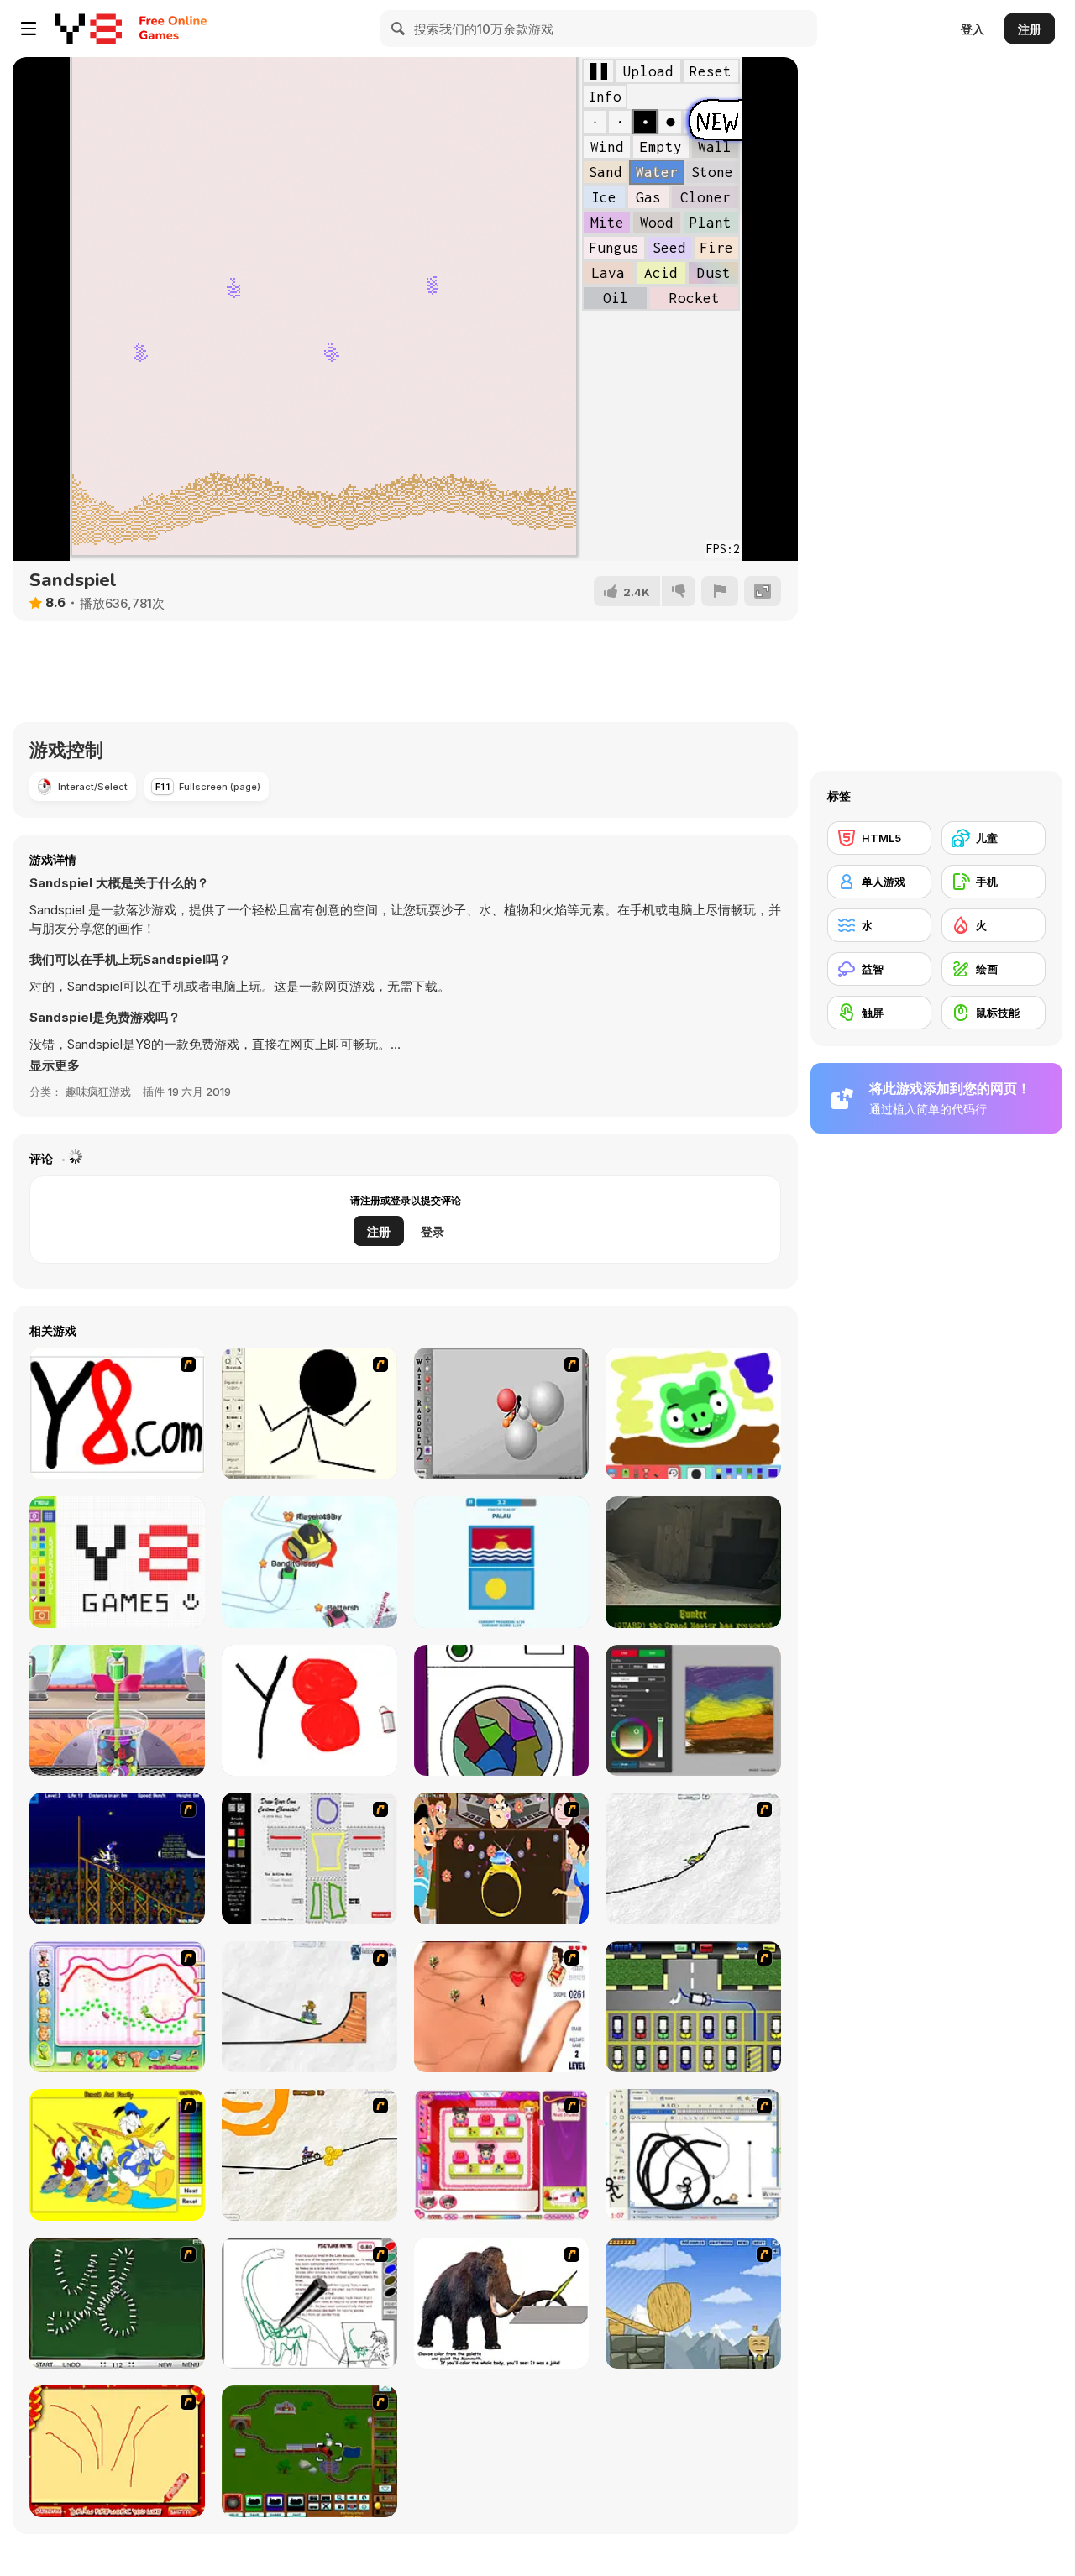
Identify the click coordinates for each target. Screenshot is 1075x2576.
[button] (55, 1065)
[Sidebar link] (29, 29)
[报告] (720, 591)
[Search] (399, 29)
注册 (1030, 29)
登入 (973, 29)
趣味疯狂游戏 (98, 1092)
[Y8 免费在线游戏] (88, 29)
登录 (433, 1231)
